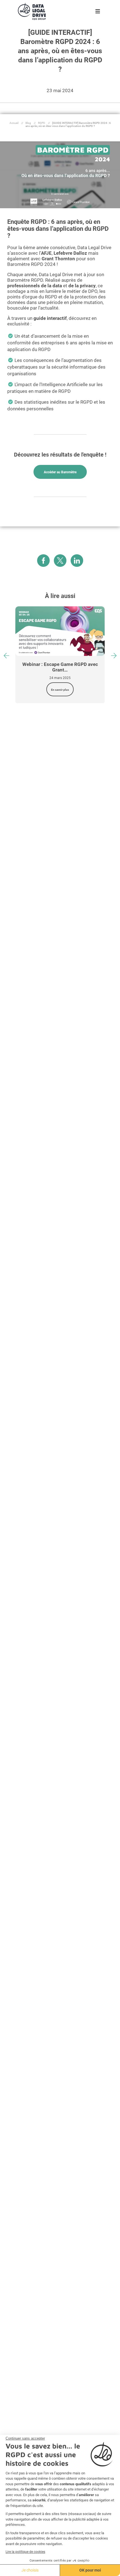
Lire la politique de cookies (25, 2552)
